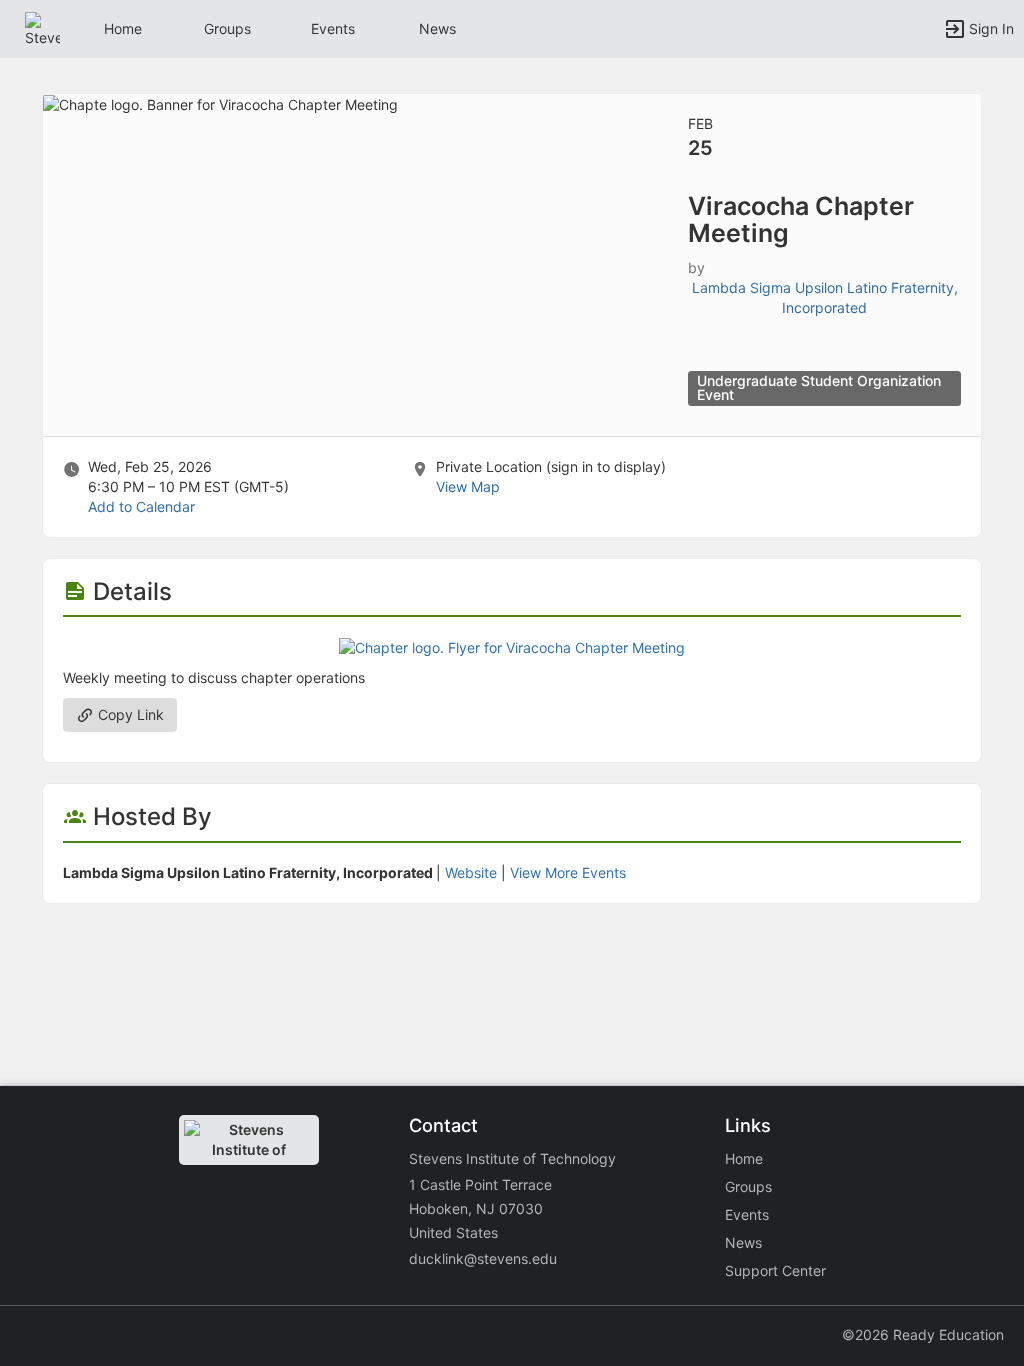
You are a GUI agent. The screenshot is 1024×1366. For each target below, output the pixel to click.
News (437, 28)
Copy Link (129, 714)
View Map (468, 486)
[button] (42, 27)
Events (333, 28)
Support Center (775, 1270)
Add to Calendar (141, 506)
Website (471, 872)
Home (744, 1158)
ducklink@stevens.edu (483, 1258)
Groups (227, 28)
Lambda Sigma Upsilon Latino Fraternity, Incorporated (825, 297)
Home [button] (123, 28)
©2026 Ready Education (923, 1334)
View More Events (568, 872)
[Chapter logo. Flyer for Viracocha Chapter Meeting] (512, 646)
